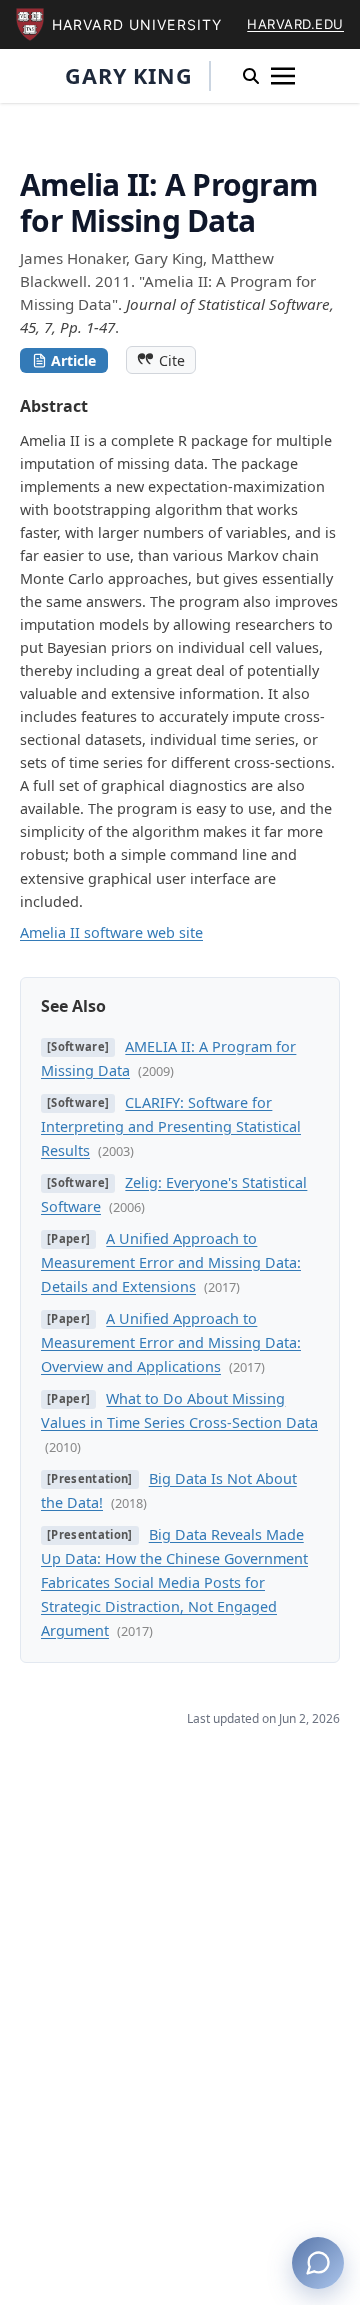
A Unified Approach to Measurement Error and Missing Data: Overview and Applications (171, 1342)
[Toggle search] (251, 76)
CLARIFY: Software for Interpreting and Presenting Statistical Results (171, 1126)
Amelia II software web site (111, 932)
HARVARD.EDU (295, 24)
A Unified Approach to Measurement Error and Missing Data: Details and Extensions (171, 1262)
